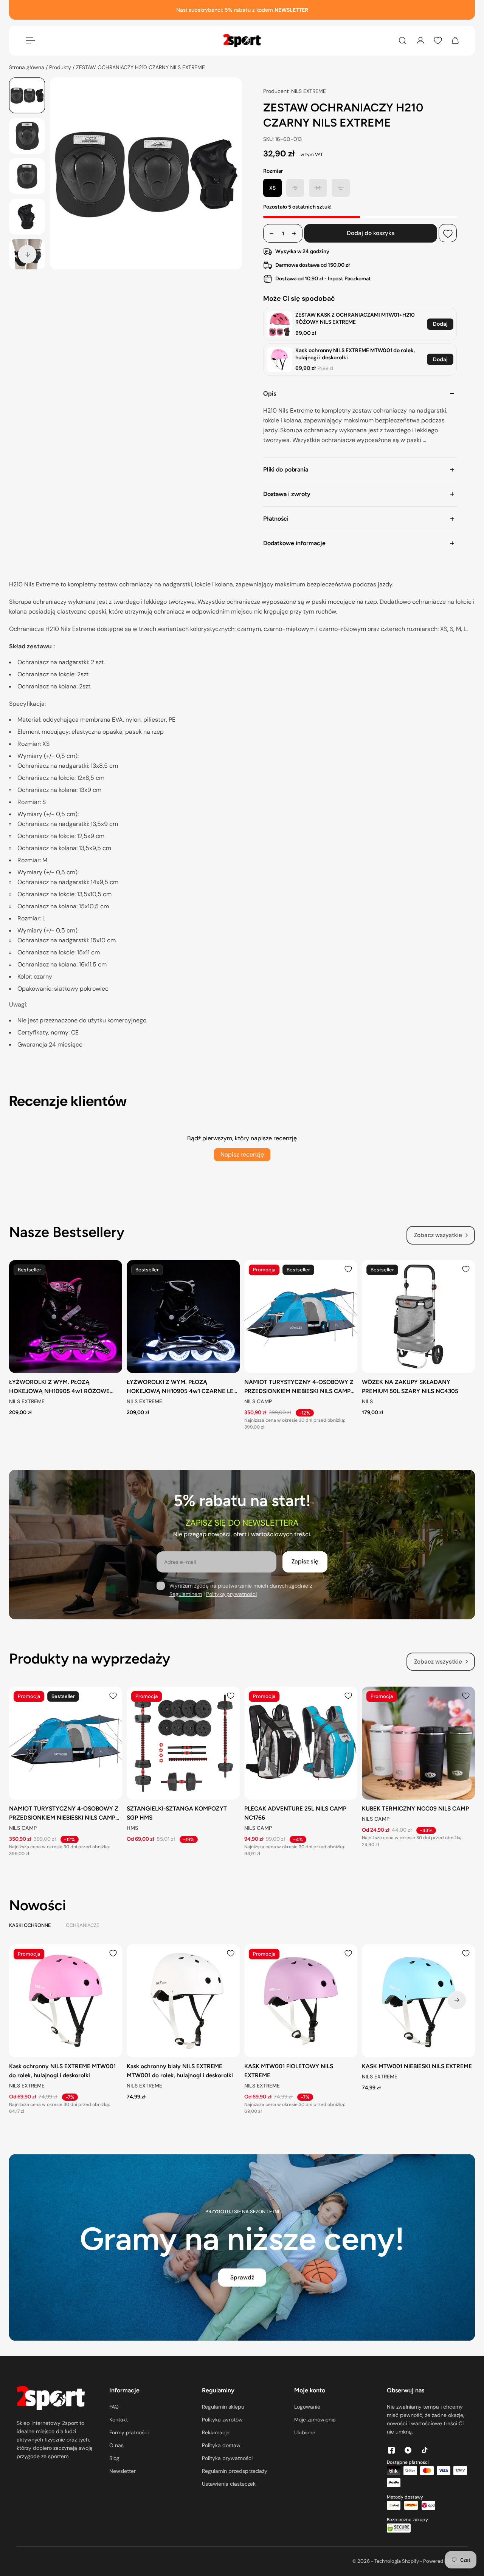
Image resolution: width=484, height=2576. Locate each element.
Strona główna (27, 67)
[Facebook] (391, 2450)
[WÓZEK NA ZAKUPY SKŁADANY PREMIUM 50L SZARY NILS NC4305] (418, 1317)
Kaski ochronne (30, 1925)
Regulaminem (186, 1594)
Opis (270, 394)
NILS (367, 1401)
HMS (132, 1828)
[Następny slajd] (27, 254)
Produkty (61, 67)
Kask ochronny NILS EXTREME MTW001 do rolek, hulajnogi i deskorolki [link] (355, 354)
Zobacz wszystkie (438, 1235)
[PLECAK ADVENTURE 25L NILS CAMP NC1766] (301, 1743)
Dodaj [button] (440, 324)
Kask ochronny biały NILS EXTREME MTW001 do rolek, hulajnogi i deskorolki (180, 2071)
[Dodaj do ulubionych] (448, 233)
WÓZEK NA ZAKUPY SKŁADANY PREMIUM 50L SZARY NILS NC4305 (410, 1386)
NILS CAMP (258, 1401)
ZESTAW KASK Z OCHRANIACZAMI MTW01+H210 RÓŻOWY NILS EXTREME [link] (355, 319)
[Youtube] (408, 2450)
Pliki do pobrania (286, 469)
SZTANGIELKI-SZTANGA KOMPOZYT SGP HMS (177, 1813)
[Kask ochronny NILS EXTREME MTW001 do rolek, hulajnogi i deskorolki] (66, 2001)
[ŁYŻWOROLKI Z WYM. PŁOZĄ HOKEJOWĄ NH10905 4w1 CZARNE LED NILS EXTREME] (183, 1317)
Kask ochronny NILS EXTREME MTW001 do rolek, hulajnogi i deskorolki (62, 2071)
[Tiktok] (425, 2450)
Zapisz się (305, 1562)
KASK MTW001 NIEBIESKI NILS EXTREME (417, 2066)
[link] (279, 324)
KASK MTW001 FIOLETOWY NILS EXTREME (289, 2071)
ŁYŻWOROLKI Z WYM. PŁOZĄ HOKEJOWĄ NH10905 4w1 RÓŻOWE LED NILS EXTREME (59, 1387)
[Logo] (242, 41)
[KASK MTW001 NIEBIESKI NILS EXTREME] (418, 2001)
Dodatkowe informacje (294, 543)
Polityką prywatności (231, 1594)
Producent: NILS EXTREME (295, 91)
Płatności (276, 519)
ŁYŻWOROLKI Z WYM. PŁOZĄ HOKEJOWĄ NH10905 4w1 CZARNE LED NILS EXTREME (182, 1387)
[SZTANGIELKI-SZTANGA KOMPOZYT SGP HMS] (183, 1743)
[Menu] (29, 40)
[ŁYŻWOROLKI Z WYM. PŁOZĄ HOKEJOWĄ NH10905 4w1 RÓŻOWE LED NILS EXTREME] (66, 1317)
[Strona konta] (420, 40)
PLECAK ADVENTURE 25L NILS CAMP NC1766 (295, 1813)
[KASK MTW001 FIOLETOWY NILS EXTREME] (301, 2001)
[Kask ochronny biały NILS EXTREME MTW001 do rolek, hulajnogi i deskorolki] (183, 2001)
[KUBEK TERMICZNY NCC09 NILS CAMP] (418, 1743)
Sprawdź (242, 2278)
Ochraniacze (82, 1925)
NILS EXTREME (27, 1401)
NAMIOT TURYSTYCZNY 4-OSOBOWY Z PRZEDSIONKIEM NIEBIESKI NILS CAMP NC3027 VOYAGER (299, 1387)
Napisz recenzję (242, 1154)
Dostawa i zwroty (287, 494)
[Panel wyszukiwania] (402, 40)
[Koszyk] (455, 40)
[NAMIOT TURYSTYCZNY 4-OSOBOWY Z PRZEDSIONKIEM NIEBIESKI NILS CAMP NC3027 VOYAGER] (301, 1317)
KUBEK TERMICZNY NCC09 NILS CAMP (415, 1808)
